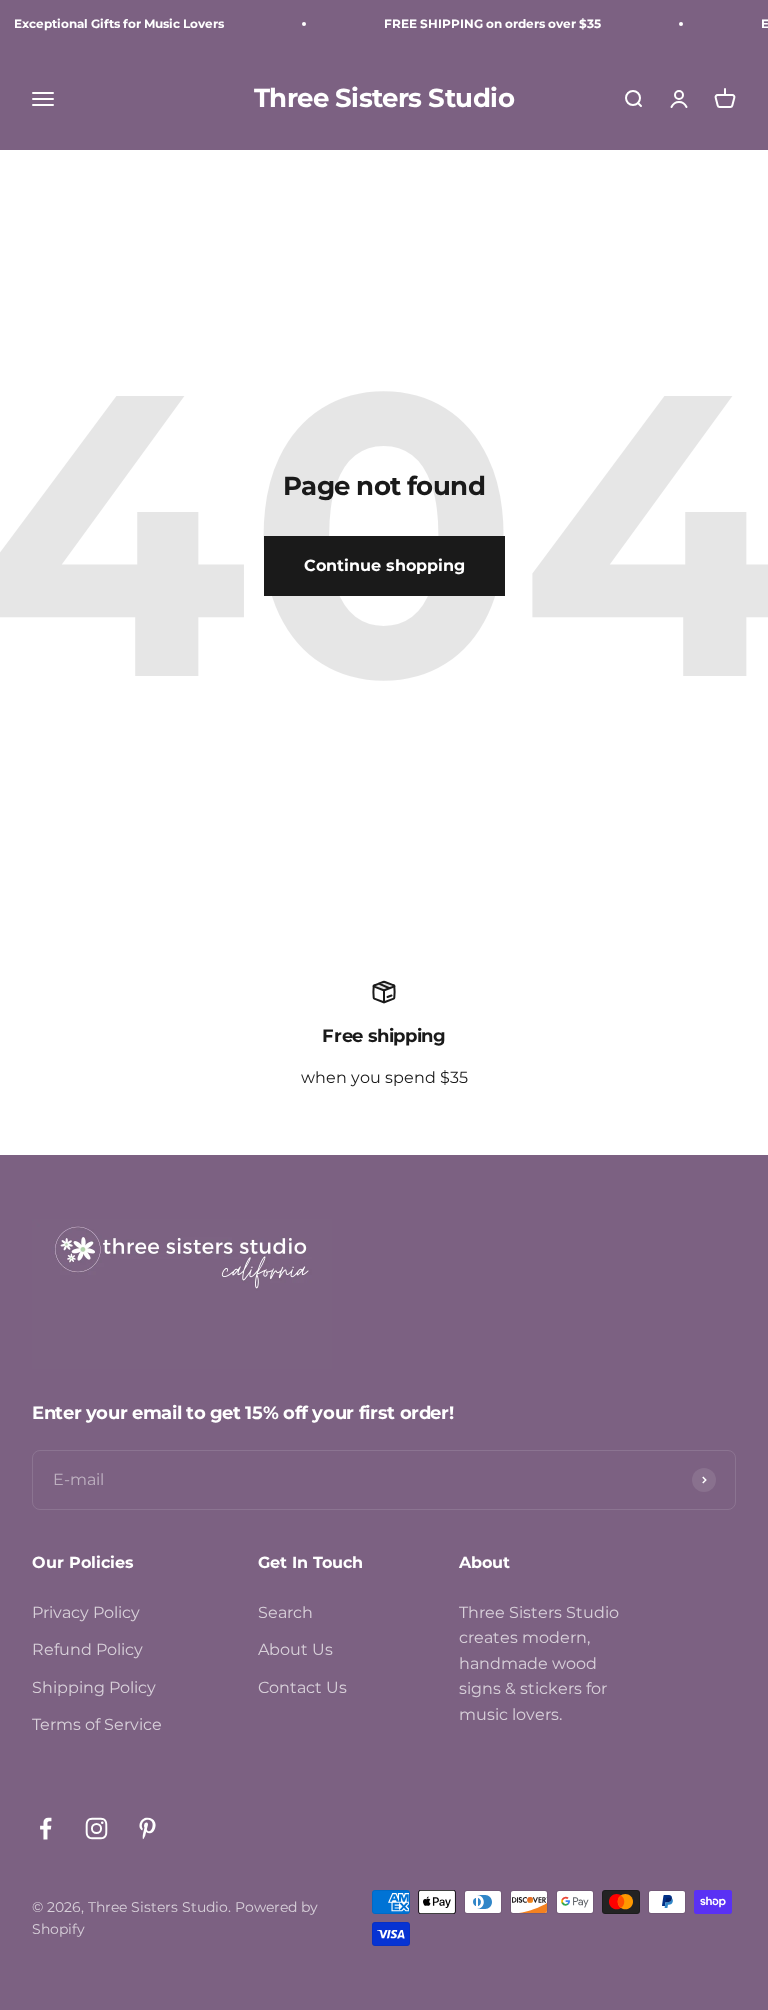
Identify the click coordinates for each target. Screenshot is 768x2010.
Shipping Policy (94, 1687)
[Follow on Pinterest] (147, 1828)
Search (285, 1612)
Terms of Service (97, 1724)
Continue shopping (384, 565)
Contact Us (302, 1687)
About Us (295, 1649)
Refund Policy (87, 1649)
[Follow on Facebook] (45, 1828)
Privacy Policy (86, 1612)
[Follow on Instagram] (96, 1828)
